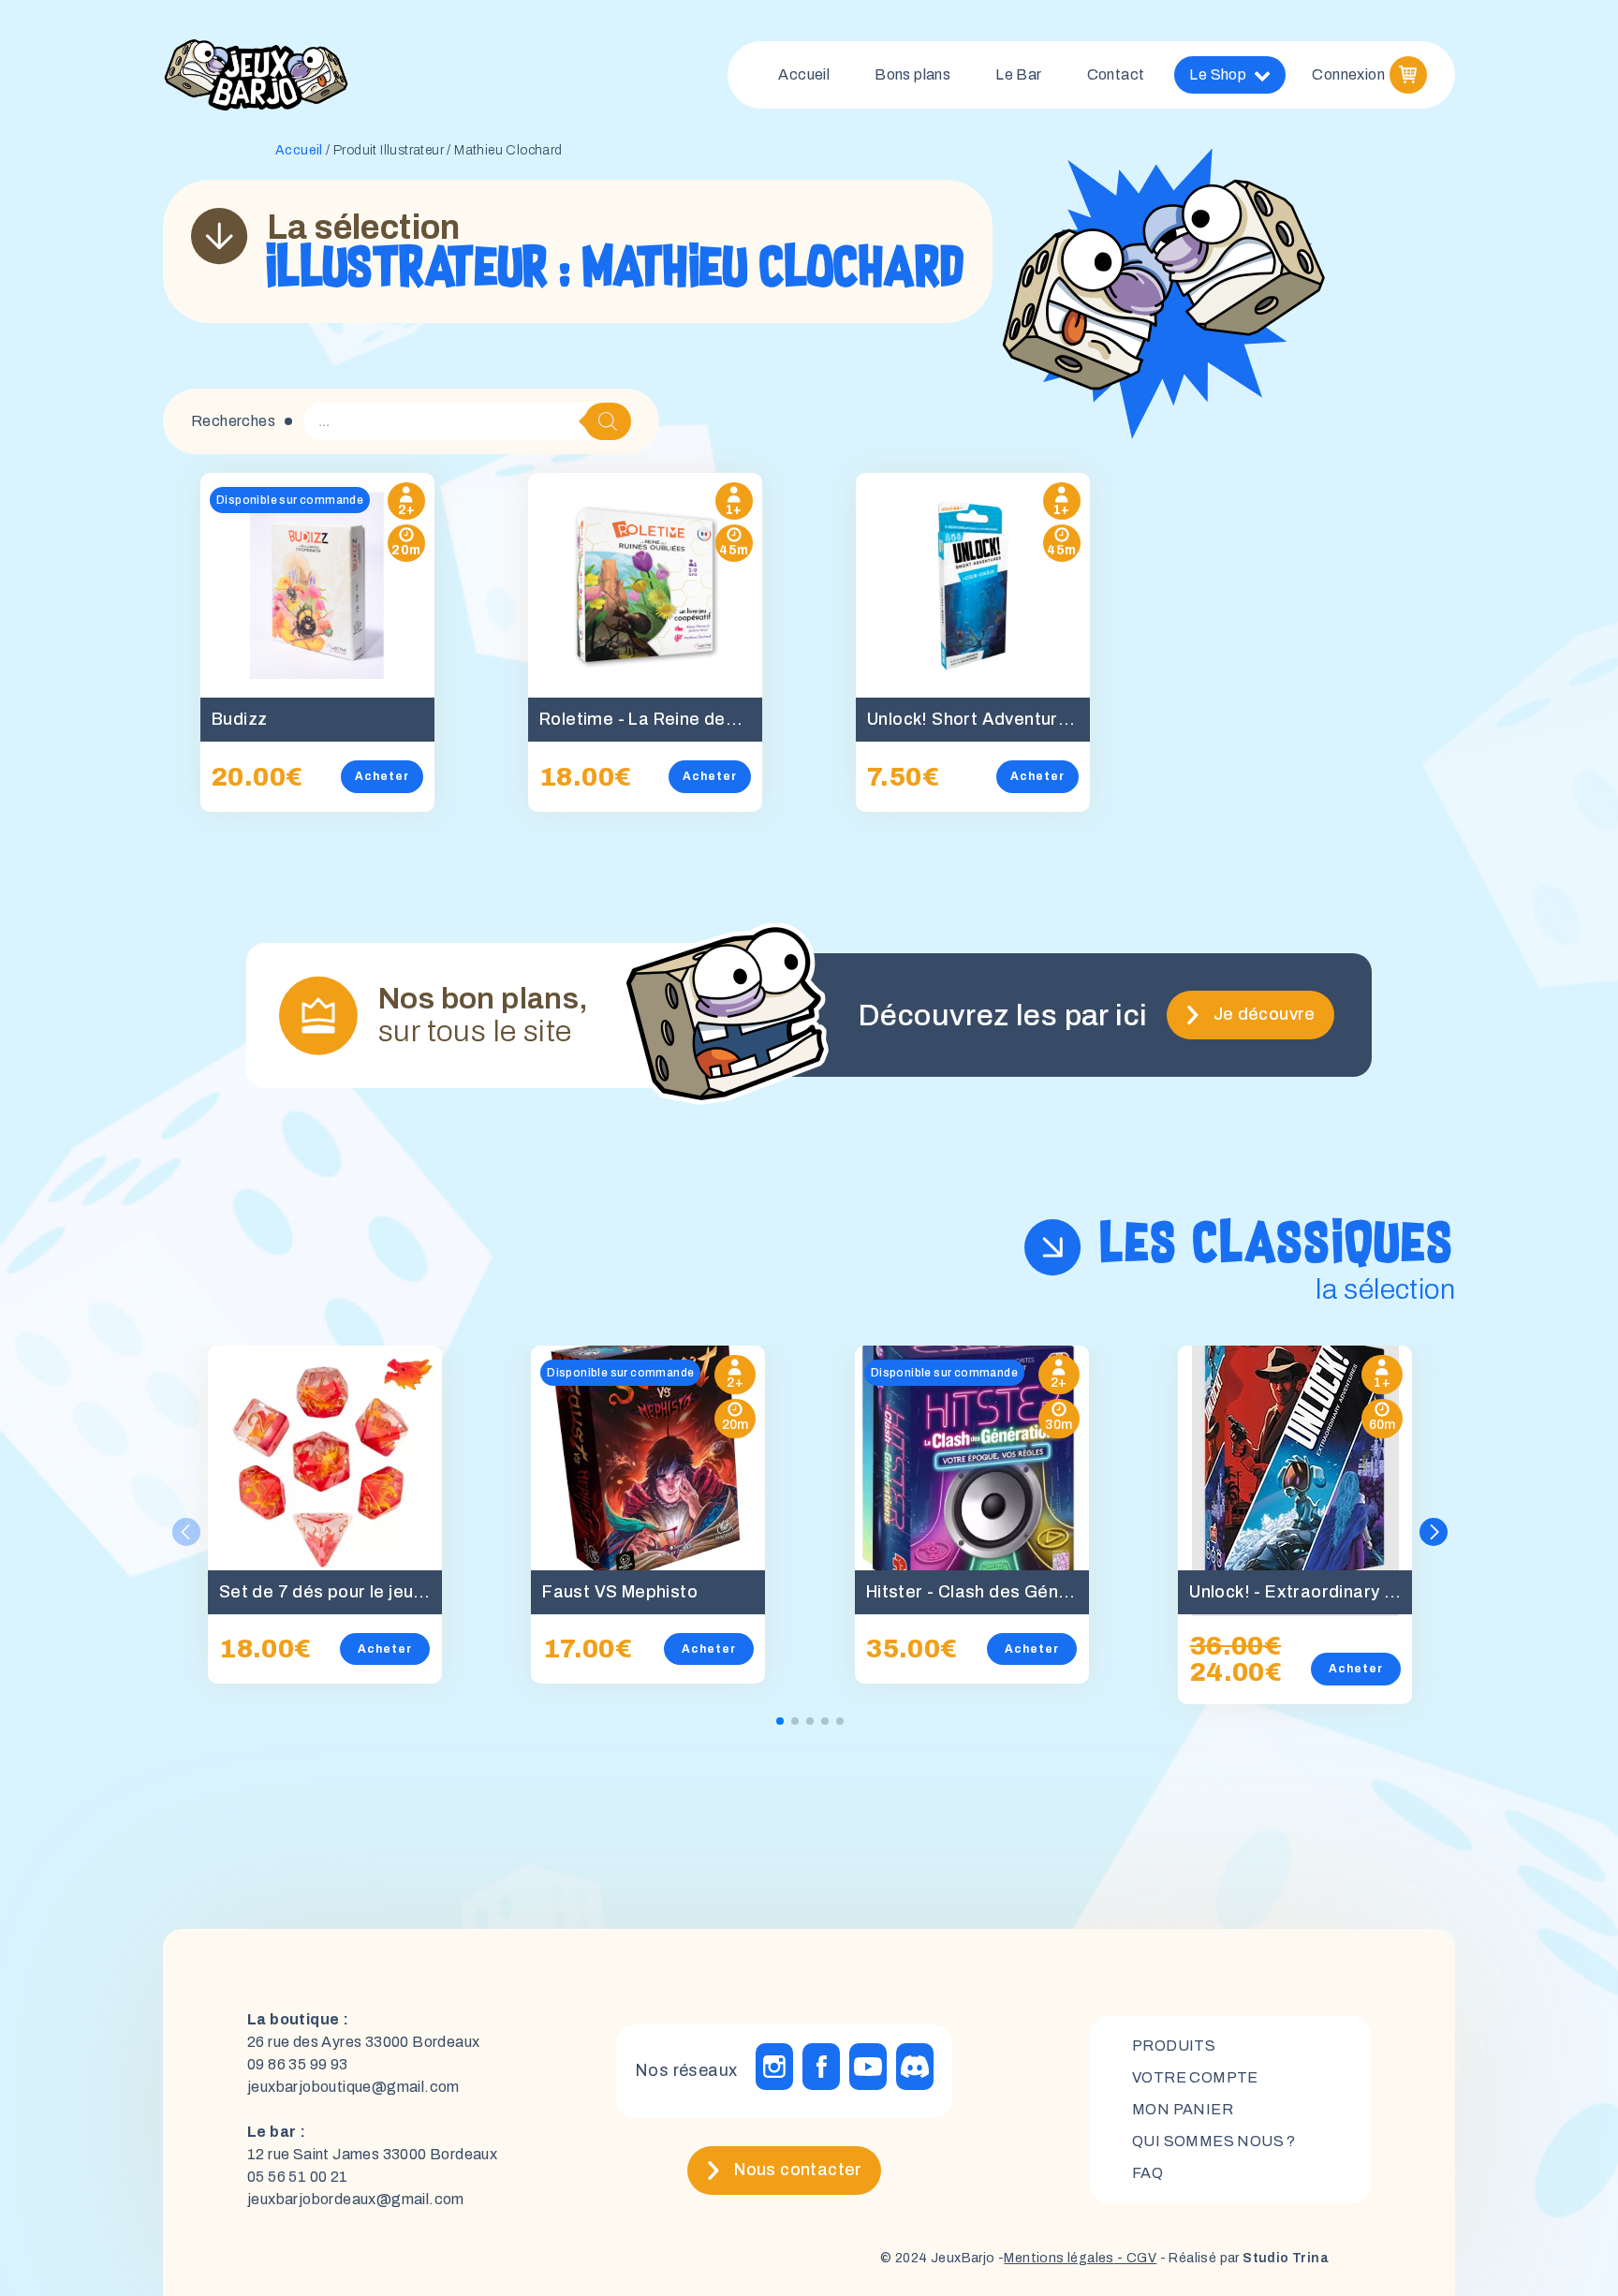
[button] (1434, 1532)
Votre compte (1195, 2077)
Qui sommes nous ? (1214, 2141)
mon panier (1183, 2109)
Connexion (1348, 74)
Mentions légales (1059, 2258)
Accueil (804, 74)
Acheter (382, 776)
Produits (1174, 2046)
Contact (1116, 74)
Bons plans (912, 74)
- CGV (1135, 2258)
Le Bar (1018, 74)
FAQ (1147, 2173)
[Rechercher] (608, 421)
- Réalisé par (1243, 2258)
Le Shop (1218, 74)
